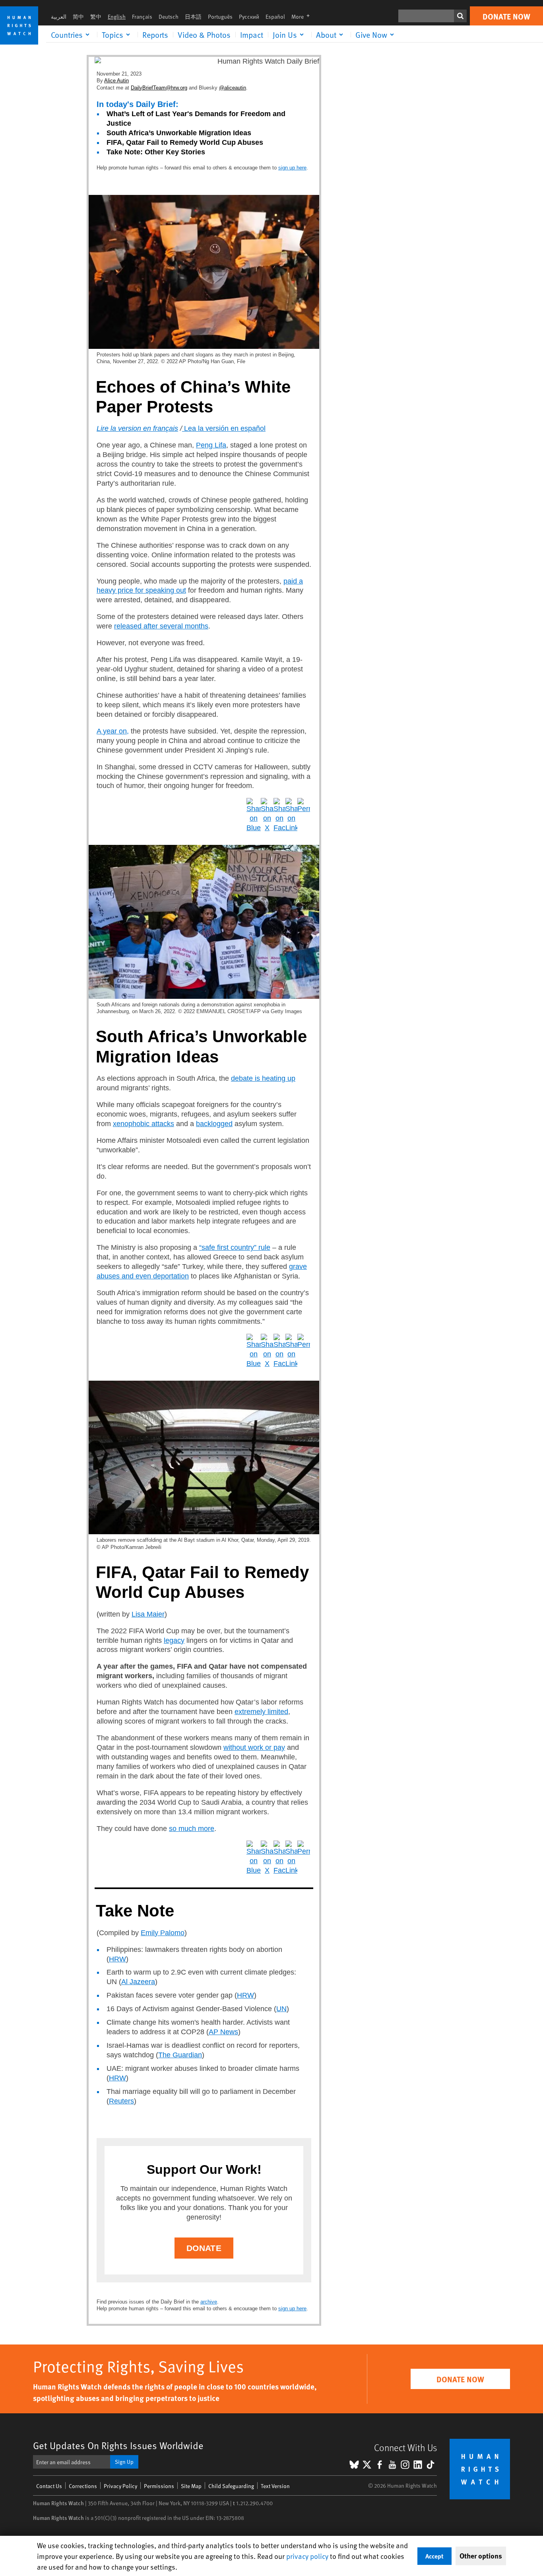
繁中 (96, 17)
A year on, (113, 731)
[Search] (460, 16)
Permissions (159, 2486)
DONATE (204, 2248)
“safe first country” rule (235, 1247)
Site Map (191, 2486)
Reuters (121, 2101)
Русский (249, 17)
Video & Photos (204, 35)
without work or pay (254, 1747)
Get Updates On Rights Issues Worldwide (118, 2445)
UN (281, 2009)
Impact (252, 35)
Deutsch (169, 17)
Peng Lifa (211, 445)
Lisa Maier (148, 1614)
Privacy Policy (120, 2486)
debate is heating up (263, 1078)
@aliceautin (233, 88)
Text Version (275, 2486)
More (303, 17)
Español (275, 17)
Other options (481, 2556)
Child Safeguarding (231, 2486)
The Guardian (180, 2055)
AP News (223, 2032)
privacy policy (307, 2556)
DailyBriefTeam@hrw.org (159, 88)
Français (142, 17)
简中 (78, 17)
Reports (155, 35)
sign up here (292, 168)
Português (220, 17)
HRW (117, 1959)
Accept (434, 2556)
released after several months (161, 626)
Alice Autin (116, 81)
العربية (59, 17)
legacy (174, 1640)
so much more (192, 1829)
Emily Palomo (163, 1933)
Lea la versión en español (225, 428)
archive (209, 2302)
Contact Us (49, 2486)
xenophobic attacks (144, 1124)
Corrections (83, 2486)
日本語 (193, 17)
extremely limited (261, 1712)
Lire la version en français (137, 428)
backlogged (214, 1124)
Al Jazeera (138, 1982)
